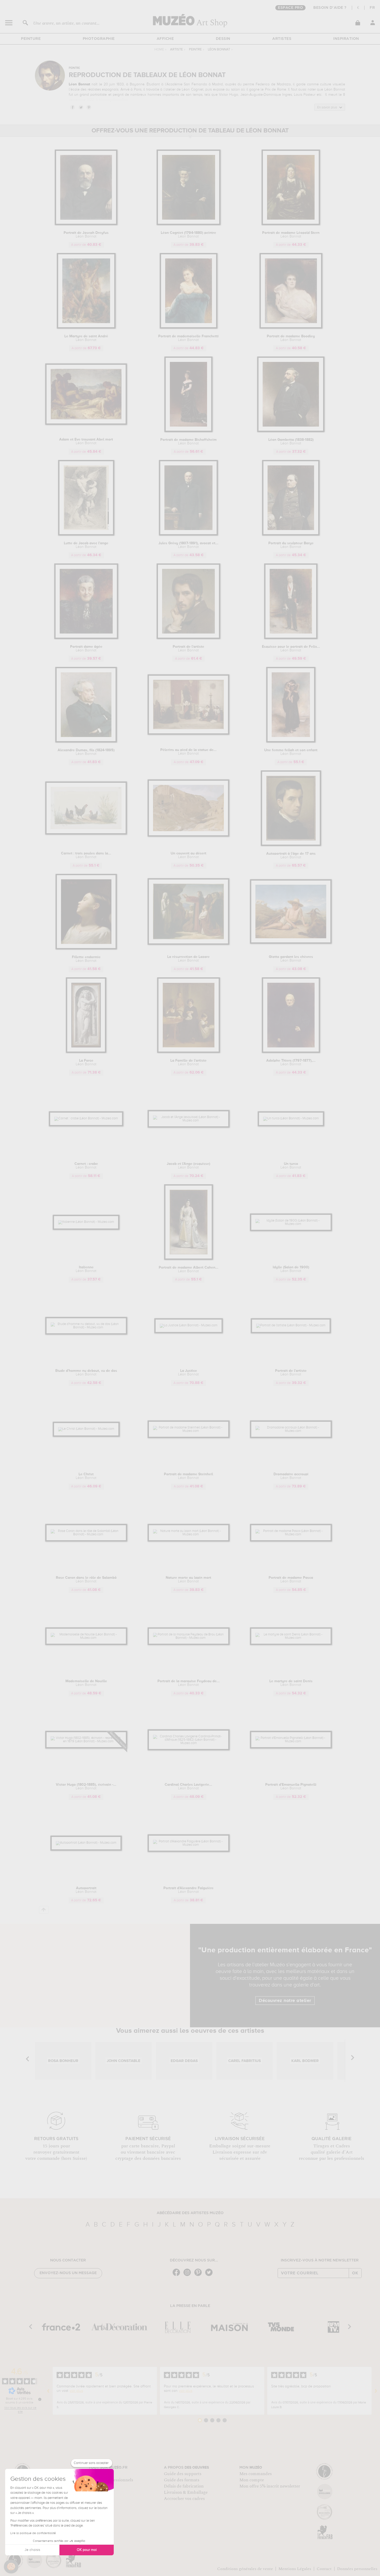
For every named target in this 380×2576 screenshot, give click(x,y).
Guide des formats (182, 2480)
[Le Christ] (86, 1429)
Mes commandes (256, 2474)
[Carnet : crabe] (86, 1118)
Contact (324, 2569)
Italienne (86, 1269)
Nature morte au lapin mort (188, 1580)
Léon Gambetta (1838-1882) (291, 442)
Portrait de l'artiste (188, 649)
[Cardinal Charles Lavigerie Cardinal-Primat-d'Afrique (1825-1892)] (189, 1743)
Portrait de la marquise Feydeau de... (189, 1683)
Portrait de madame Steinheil (188, 1476)
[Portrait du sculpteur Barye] (291, 535)
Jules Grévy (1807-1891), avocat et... (188, 545)
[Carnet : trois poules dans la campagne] (86, 834)
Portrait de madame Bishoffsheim (188, 442)
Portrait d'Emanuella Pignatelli (291, 1786)
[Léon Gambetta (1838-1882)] (291, 431)
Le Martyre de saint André (86, 338)
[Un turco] (291, 1118)
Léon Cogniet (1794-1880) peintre (188, 235)
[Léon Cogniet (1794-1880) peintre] (189, 224)
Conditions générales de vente (245, 2569)
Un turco (291, 1166)
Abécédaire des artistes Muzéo (190, 2213)
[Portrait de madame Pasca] (291, 1534)
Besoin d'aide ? (330, 8)
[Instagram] (188, 2276)
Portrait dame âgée (86, 649)
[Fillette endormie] (86, 948)
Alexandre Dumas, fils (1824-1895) (86, 752)
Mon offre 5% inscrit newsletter (270, 2486)
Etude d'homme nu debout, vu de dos (86, 1373)
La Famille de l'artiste (188, 1062)
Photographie (99, 39)
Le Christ (86, 1476)
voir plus (76, 2391)
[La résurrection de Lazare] (189, 944)
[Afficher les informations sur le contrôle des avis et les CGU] (40, 2399)
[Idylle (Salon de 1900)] (291, 1224)
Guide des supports (183, 2474)
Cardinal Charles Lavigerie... (188, 1786)
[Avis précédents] (48, 2391)
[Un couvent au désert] (189, 836)
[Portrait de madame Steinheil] (189, 1431)
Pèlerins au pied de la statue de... (188, 752)
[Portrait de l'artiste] (188, 638)
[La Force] (86, 1052)
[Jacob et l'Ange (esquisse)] (189, 1121)
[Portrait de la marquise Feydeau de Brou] (189, 1638)
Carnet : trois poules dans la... (86, 855)
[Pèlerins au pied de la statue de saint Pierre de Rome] (189, 734)
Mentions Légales (295, 2569)
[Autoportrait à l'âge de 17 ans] (291, 845)
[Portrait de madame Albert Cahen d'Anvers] (189, 1259)
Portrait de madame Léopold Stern (291, 235)
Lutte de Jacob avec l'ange (86, 545)
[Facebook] (178, 2276)
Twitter (81, 107)
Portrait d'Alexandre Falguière (188, 1890)
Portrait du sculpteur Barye (291, 545)
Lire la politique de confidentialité (33, 2533)
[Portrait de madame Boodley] (291, 328)
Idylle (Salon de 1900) (291, 1269)
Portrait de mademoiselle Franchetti (188, 338)
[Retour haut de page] (44, 1910)
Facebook (72, 107)
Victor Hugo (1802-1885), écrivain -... (86, 1786)
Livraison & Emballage (186, 2492)
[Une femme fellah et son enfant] (291, 742)
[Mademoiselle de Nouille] (86, 1638)
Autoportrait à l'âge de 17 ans (291, 855)
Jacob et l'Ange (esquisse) (188, 1166)
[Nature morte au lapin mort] (189, 1534)
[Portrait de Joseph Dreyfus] (86, 224)
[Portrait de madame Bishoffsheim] (188, 431)
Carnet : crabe (86, 1166)
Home (159, 50)
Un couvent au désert (188, 855)
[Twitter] (210, 2276)
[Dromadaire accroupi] (291, 1431)
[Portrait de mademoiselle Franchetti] (189, 328)
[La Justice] (189, 1325)
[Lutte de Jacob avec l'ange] (86, 535)
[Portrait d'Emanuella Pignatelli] (291, 1741)
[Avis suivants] (376, 2391)
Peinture (31, 39)
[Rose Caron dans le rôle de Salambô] (86, 1534)
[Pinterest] (199, 2276)
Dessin (223, 39)
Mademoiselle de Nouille (86, 1683)
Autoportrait (86, 1890)
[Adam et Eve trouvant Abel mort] (86, 424)
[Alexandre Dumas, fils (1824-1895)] (86, 742)
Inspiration (346, 39)
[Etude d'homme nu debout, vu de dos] (86, 1327)
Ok (355, 2273)
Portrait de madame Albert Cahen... (189, 1269)
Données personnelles (357, 2569)
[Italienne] (86, 1222)
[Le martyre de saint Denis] (291, 1638)
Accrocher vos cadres (184, 2499)
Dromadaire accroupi (291, 1476)
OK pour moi (87, 2550)
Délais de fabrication (184, 2486)
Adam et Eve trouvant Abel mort (86, 441)
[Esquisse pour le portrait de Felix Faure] (291, 638)
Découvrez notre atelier (285, 2001)
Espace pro (290, 8)
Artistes (282, 39)
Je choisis (32, 2550)
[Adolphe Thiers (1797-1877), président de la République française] (291, 1052)
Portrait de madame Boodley (291, 338)
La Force (86, 1062)
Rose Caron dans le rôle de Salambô (86, 1580)
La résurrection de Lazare (188, 959)
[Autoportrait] (86, 1843)
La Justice (188, 1373)
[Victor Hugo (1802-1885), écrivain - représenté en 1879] (86, 1741)
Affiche (165, 39)
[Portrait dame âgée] (86, 638)
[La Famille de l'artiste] (189, 1052)
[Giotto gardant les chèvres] (291, 943)
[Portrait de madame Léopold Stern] (291, 224)
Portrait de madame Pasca (291, 1580)
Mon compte (252, 2480)
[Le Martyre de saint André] (86, 328)
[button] (11, 2567)
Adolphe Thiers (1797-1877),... (291, 1062)
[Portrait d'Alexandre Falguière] (189, 1845)
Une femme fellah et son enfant (291, 752)
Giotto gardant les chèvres (291, 959)
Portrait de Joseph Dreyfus (86, 235)
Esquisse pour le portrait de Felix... (291, 649)
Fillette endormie (86, 959)
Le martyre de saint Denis (291, 1683)
